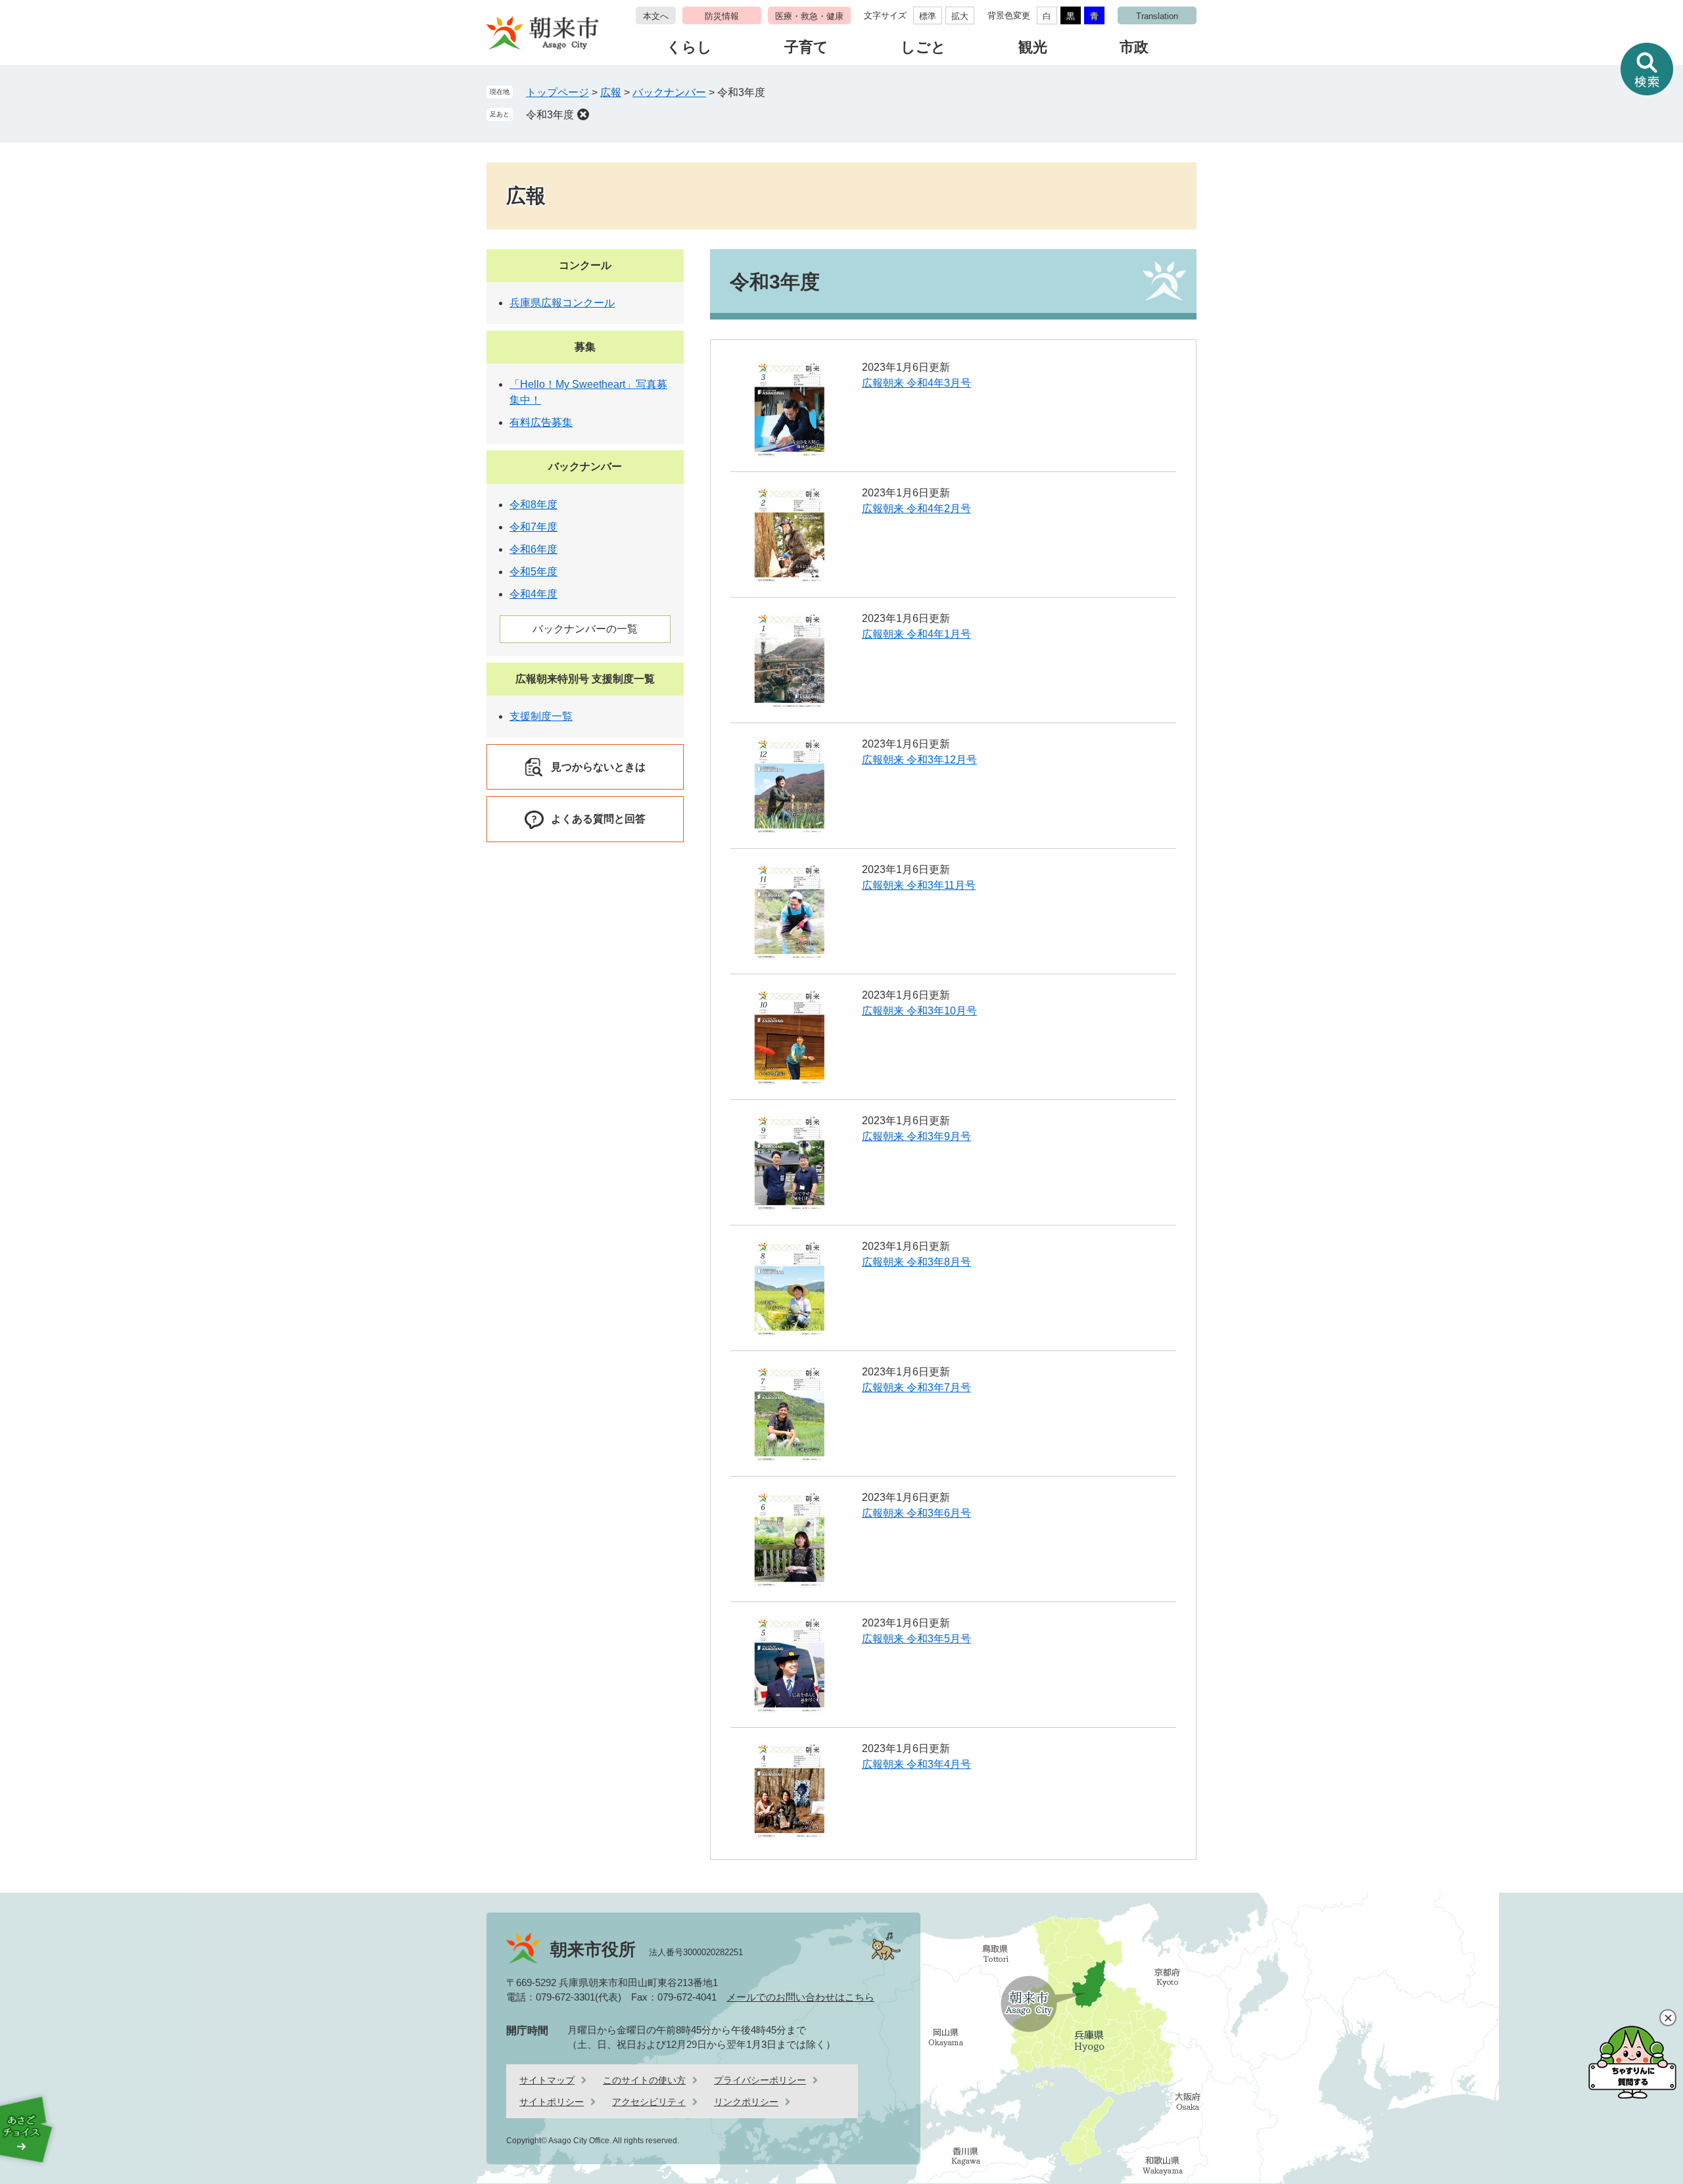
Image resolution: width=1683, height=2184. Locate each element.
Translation (1157, 16)
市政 (1134, 47)
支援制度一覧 (541, 716)
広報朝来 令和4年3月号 (916, 383)
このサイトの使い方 (644, 2080)
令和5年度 (533, 572)
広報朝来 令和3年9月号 (916, 1136)
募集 (585, 347)
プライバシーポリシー (760, 2080)
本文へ (656, 16)
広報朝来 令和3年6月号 (916, 1513)
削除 (583, 114)
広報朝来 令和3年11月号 (919, 885)
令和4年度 (533, 594)
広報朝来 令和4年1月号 (916, 634)
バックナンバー (669, 92)
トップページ (557, 92)
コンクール (585, 265)
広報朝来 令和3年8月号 (916, 1262)
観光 (1033, 47)
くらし (689, 47)
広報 (611, 92)
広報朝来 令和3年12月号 (919, 760)
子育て (806, 47)
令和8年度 (533, 505)
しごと (923, 47)
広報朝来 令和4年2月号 (916, 509)
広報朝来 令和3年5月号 (916, 1639)
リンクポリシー (746, 2102)
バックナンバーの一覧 (585, 629)
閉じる (1668, 2018)
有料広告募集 (541, 422)
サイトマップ (547, 2080)
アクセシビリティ (649, 2102)
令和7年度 (533, 527)
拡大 (960, 16)
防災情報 (722, 16)
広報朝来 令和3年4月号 (916, 1764)
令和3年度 (550, 115)
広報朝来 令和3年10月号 (919, 1011)
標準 (928, 16)
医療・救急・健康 (809, 16)
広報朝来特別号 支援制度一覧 (585, 679)
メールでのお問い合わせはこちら (800, 1997)
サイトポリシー (552, 2102)
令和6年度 (533, 549)
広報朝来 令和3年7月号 (916, 1388)
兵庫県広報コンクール (562, 303)
